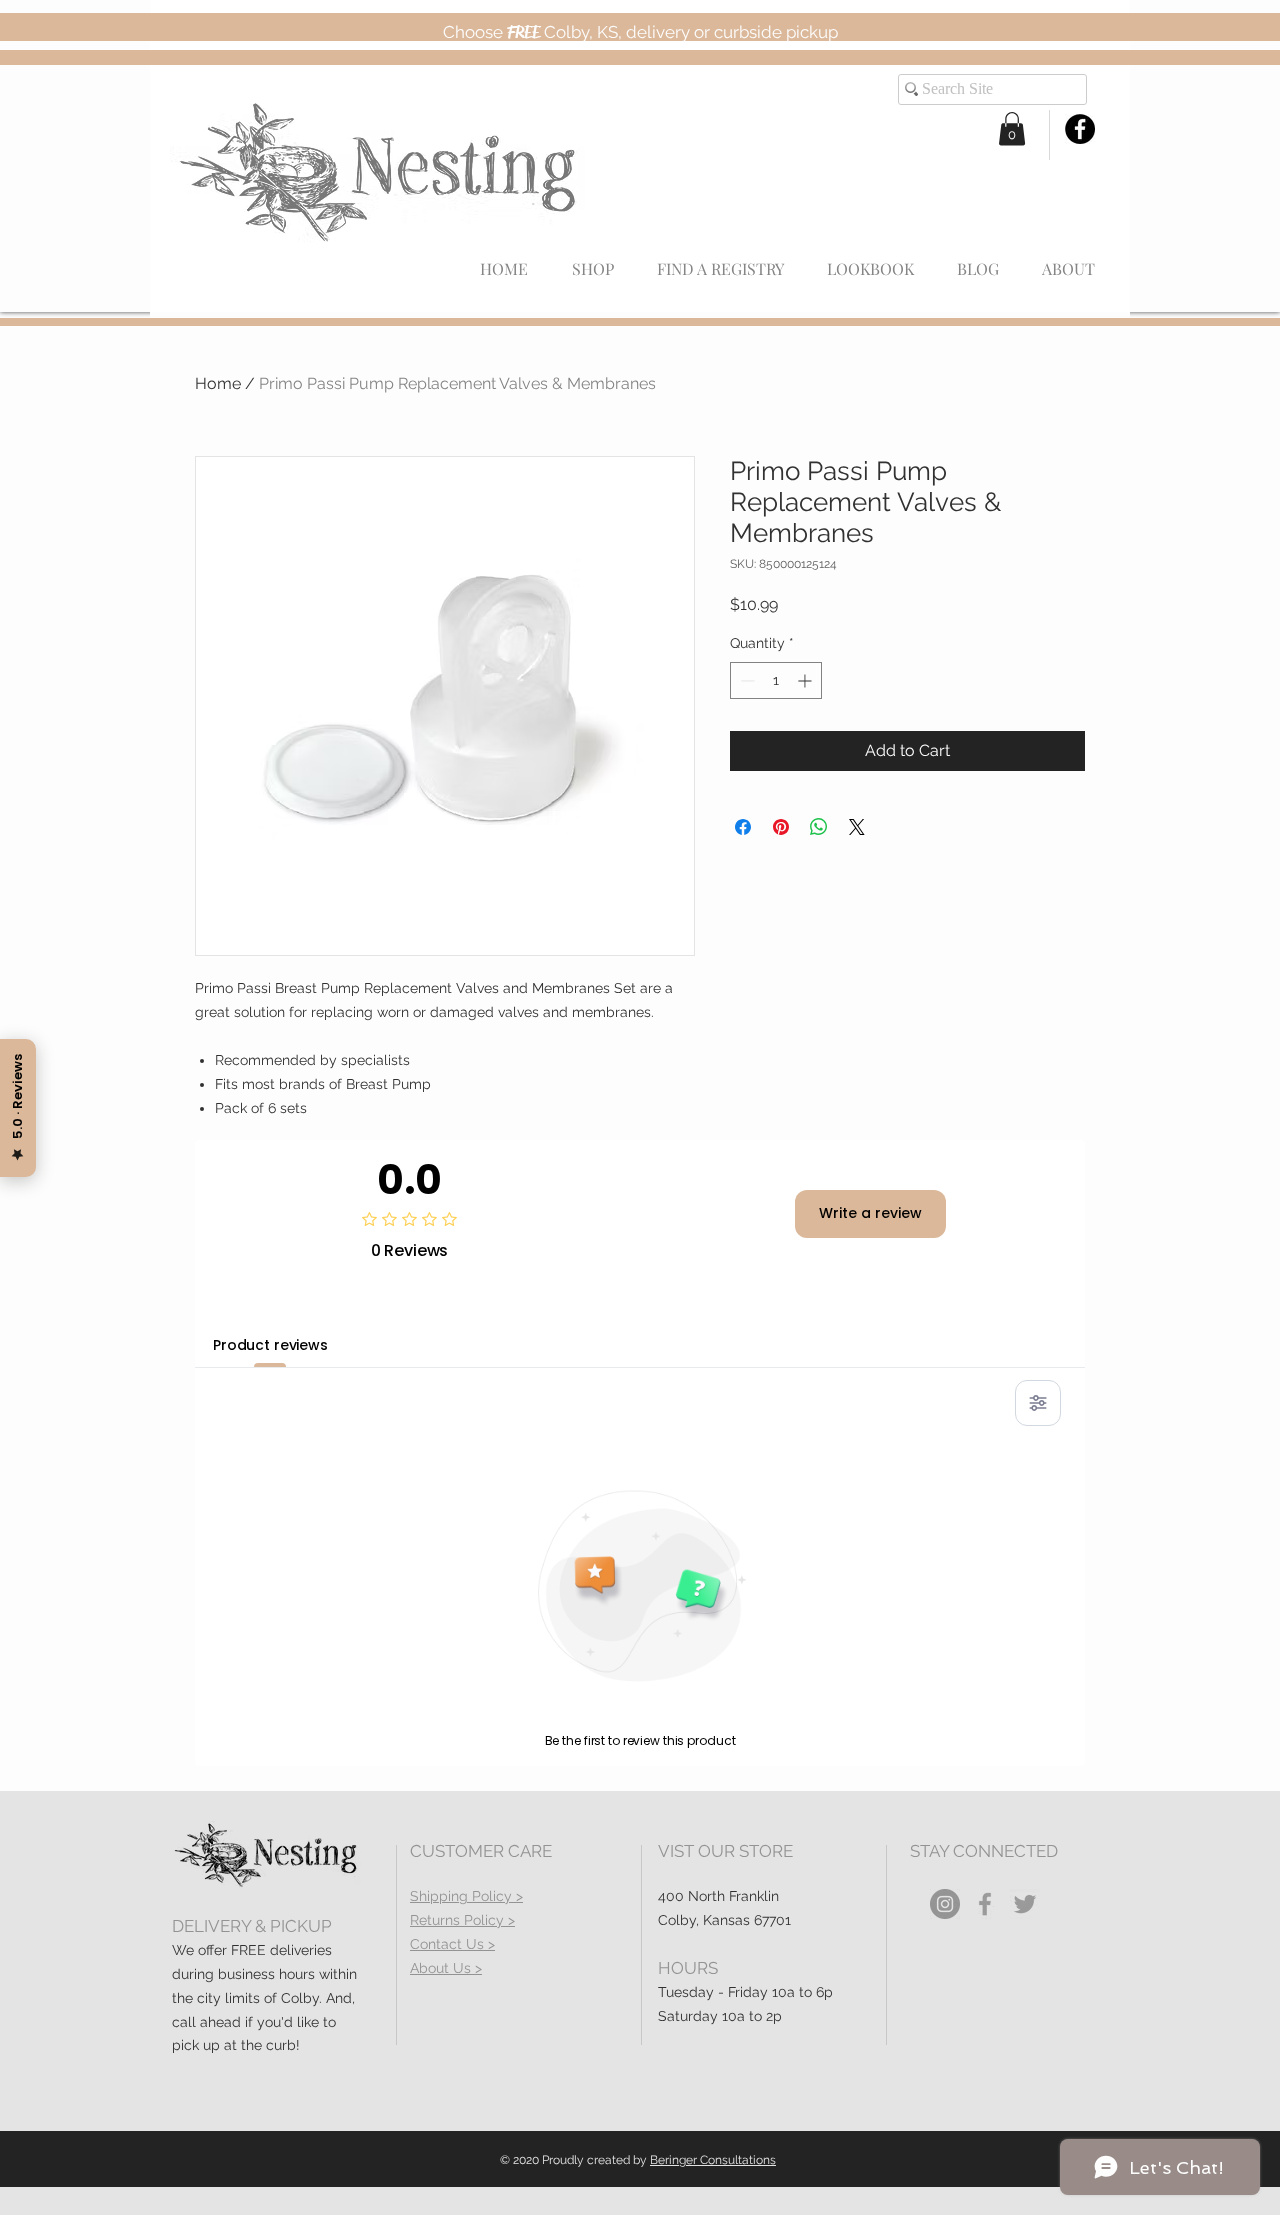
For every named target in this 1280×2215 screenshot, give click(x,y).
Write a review (870, 1213)
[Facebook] (1080, 129)
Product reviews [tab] (270, 1345)
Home (218, 383)
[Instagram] (945, 1904)
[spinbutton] (776, 680)
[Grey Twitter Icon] (1025, 1904)
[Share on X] (857, 827)
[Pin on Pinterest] (781, 827)
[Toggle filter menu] (1038, 1403)
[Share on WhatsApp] (819, 827)
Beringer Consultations (713, 2160)
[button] (1012, 128)
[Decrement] (745, 680)
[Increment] (806, 680)
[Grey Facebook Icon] (985, 1904)
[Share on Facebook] (743, 827)
